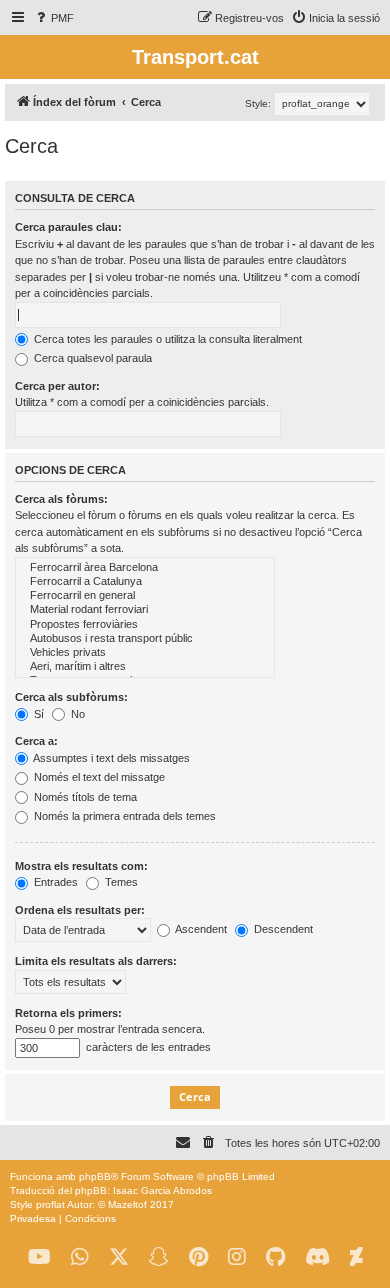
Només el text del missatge (98, 777)
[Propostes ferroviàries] (145, 625)
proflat (50, 1204)
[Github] (275, 1257)
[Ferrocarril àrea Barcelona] (145, 568)
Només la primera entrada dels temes (123, 816)
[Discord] (317, 1257)
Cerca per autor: (57, 386)
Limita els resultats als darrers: (96, 961)
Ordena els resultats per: (80, 910)
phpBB (95, 1176)
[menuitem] (53, 18)
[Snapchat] (159, 1257)
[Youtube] (39, 1257)
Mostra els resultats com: (81, 866)
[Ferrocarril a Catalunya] (145, 582)
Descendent (282, 929)
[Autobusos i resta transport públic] (145, 639)
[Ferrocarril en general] (145, 596)
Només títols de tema (84, 797)
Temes (120, 882)
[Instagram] (237, 1257)
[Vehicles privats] (145, 653)
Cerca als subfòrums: (71, 697)
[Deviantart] (356, 1257)
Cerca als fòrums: (61, 499)
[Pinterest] (198, 1257)
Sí (37, 714)
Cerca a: (36, 741)
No (76, 714)
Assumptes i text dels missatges (110, 758)
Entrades (54, 882)
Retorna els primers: (68, 1013)
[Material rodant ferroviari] (145, 610)
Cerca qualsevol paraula (91, 358)
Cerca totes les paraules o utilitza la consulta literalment (166, 339)
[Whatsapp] (80, 1257)
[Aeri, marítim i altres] (145, 667)
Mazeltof (127, 1204)
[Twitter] (119, 1257)
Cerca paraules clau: (68, 227)
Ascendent (200, 929)
